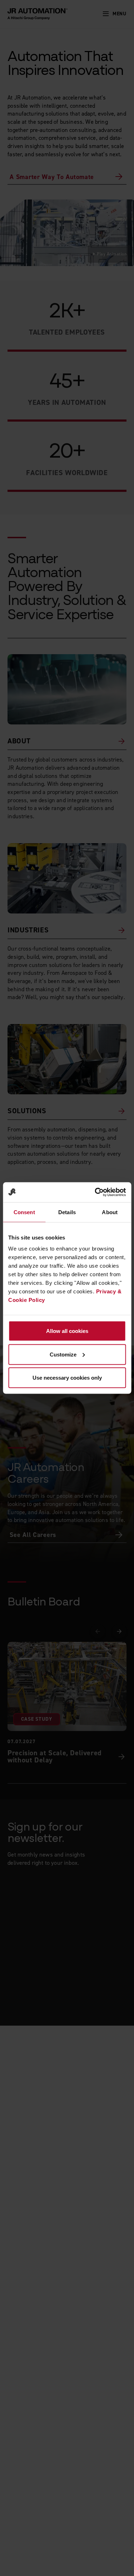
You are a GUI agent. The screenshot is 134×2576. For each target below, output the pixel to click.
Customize (63, 1354)
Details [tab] (67, 1212)
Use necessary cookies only (67, 1378)
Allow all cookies (67, 1331)
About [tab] (110, 1212)
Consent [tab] (24, 1212)
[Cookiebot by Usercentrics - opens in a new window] (95, 1192)
